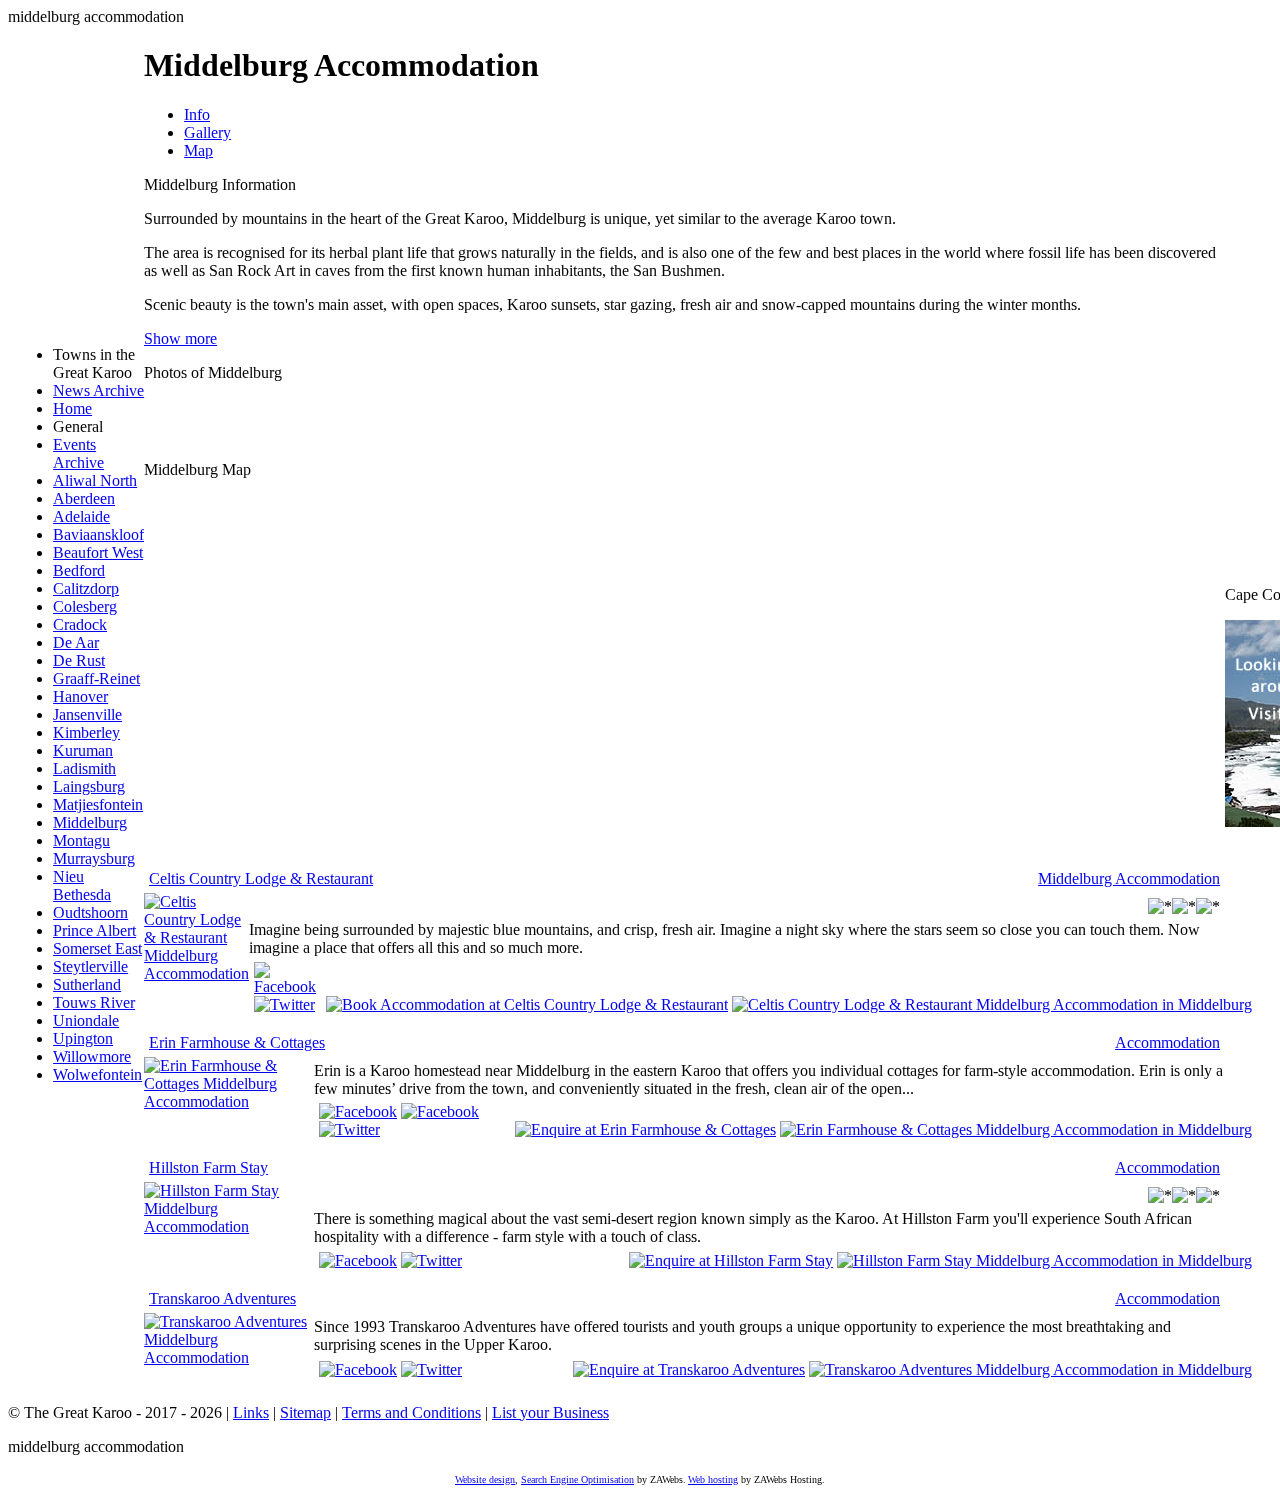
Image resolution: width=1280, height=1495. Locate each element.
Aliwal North (95, 480)
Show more (180, 338)
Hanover (80, 696)
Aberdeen (84, 498)
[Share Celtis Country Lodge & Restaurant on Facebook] (285, 986)
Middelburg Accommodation (1129, 878)
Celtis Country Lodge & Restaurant (261, 878)
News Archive (98, 390)
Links (251, 1412)
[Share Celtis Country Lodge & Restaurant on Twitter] (284, 1004)
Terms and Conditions (411, 1412)
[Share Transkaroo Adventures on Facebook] (358, 1369)
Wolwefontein (97, 1074)
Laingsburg (89, 786)
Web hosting (713, 1479)
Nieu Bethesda (82, 885)
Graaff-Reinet (96, 678)
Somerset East (97, 948)
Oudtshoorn (90, 912)
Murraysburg (94, 858)
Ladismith (84, 768)
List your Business (550, 1412)
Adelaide (81, 516)
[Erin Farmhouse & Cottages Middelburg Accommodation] (229, 1101)
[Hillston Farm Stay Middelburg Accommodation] (229, 1226)
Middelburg (90, 822)
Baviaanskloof (98, 534)
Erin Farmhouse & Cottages (237, 1042)
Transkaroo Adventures (222, 1298)
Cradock (80, 624)
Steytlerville (90, 966)
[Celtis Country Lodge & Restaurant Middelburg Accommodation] (196, 973)
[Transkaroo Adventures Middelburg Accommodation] (229, 1357)
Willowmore (92, 1056)
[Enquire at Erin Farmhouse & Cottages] (645, 1128)
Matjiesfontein (98, 804)
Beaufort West (98, 552)
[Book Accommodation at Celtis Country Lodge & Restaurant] (527, 1003)
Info (197, 114)
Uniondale (86, 1020)
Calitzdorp (86, 588)
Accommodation (1167, 1042)
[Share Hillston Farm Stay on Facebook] (358, 1260)
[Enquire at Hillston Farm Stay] (731, 1259)
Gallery (207, 132)
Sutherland (87, 984)
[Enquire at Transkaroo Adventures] (689, 1367)
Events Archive (78, 453)
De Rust (79, 660)
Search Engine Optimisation (577, 1479)
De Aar (76, 642)
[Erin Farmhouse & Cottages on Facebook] (358, 1111)
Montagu (81, 840)
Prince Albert (94, 930)
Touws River (94, 1002)
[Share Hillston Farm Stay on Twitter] (431, 1260)
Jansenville (87, 714)
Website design (485, 1479)
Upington (83, 1038)
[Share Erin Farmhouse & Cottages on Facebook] (440, 1111)
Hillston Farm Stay (208, 1167)
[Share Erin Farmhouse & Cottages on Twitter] (349, 1129)
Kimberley (86, 732)
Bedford (79, 570)
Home (72, 408)
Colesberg (85, 606)
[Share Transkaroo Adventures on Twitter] (431, 1369)
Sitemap (305, 1412)
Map (198, 150)
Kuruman (83, 750)
